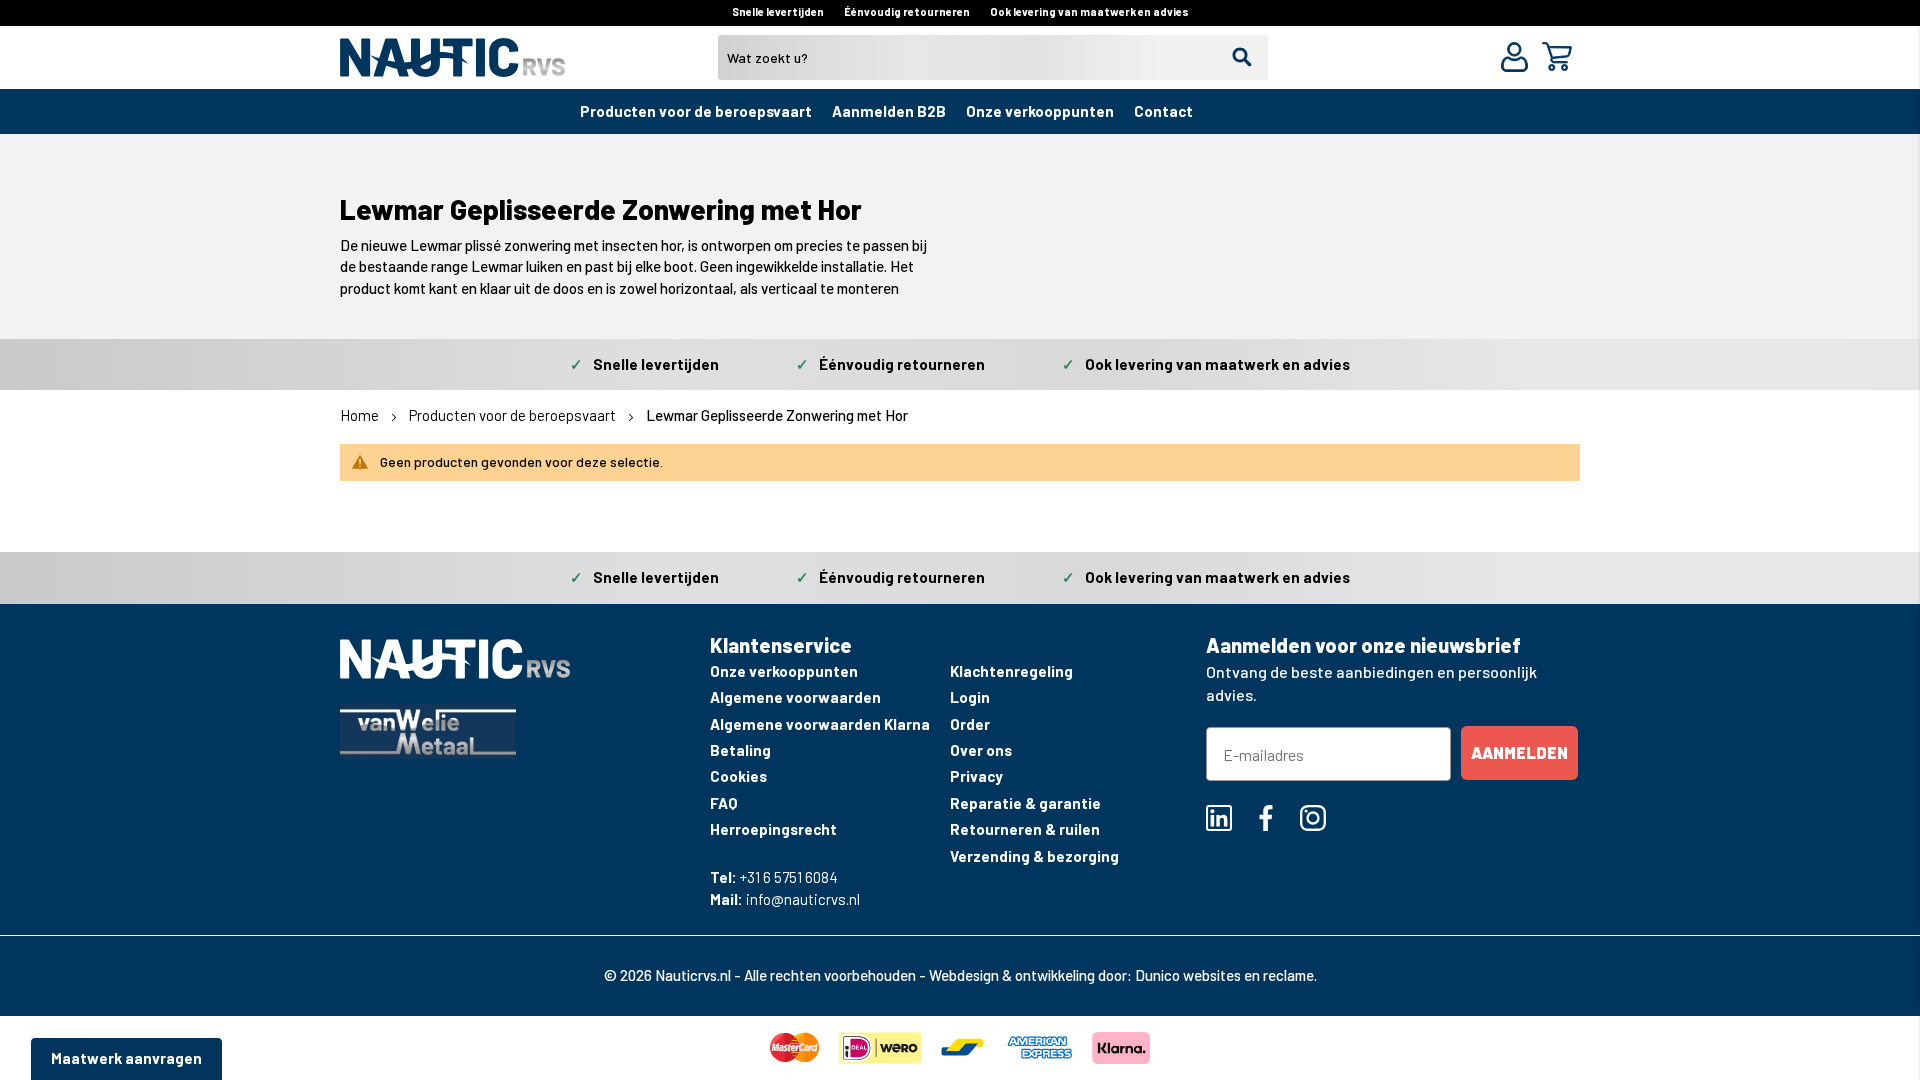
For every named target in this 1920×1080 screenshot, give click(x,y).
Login (970, 697)
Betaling (740, 750)
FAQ (723, 803)
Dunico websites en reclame (1224, 975)
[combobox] (993, 57)
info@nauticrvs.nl (803, 899)
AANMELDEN (1519, 752)
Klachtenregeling (1011, 671)
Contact (1163, 111)
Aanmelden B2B (889, 111)
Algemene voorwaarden (795, 697)
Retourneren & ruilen (1025, 829)
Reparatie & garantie (1025, 803)
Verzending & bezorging (1034, 856)
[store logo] (452, 65)
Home (361, 415)
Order (970, 724)
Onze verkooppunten (1040, 111)
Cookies (738, 776)
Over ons (981, 750)
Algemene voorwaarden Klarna (820, 724)
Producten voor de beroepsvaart (696, 111)
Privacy (976, 776)
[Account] (1518, 59)
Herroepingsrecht (773, 829)
